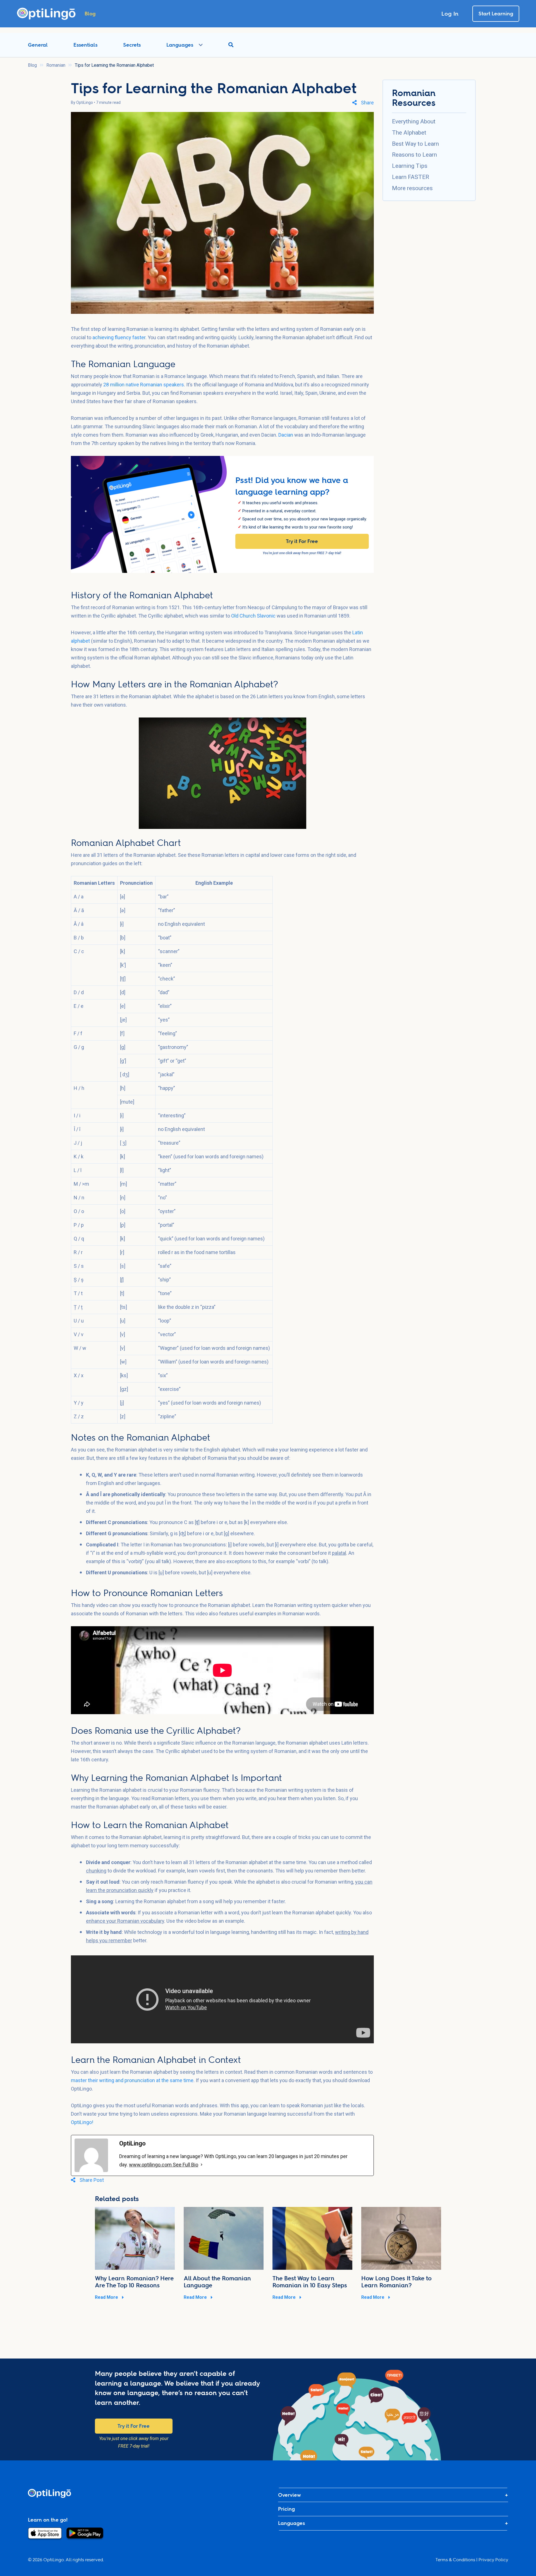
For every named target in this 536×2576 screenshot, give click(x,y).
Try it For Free (302, 541)
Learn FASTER (411, 177)
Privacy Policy (493, 2560)
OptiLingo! (82, 2122)
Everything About (414, 121)
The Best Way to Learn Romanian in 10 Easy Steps (310, 2282)
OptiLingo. (54, 2560)
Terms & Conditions (455, 2560)
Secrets (132, 45)
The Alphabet (409, 133)
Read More (107, 2297)
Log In (450, 14)
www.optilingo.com (151, 2165)
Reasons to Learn (414, 155)
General (38, 45)
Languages (180, 45)
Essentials (85, 45)
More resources (412, 188)
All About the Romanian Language (217, 2282)
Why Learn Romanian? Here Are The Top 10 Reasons (134, 2282)
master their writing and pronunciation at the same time (132, 2080)
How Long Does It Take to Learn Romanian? (396, 2282)
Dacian (286, 435)
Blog (32, 65)
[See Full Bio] (202, 2165)
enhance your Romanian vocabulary (125, 1921)
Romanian (56, 65)
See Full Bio (186, 2165)
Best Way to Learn (415, 144)
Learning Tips (410, 166)
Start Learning (496, 14)
